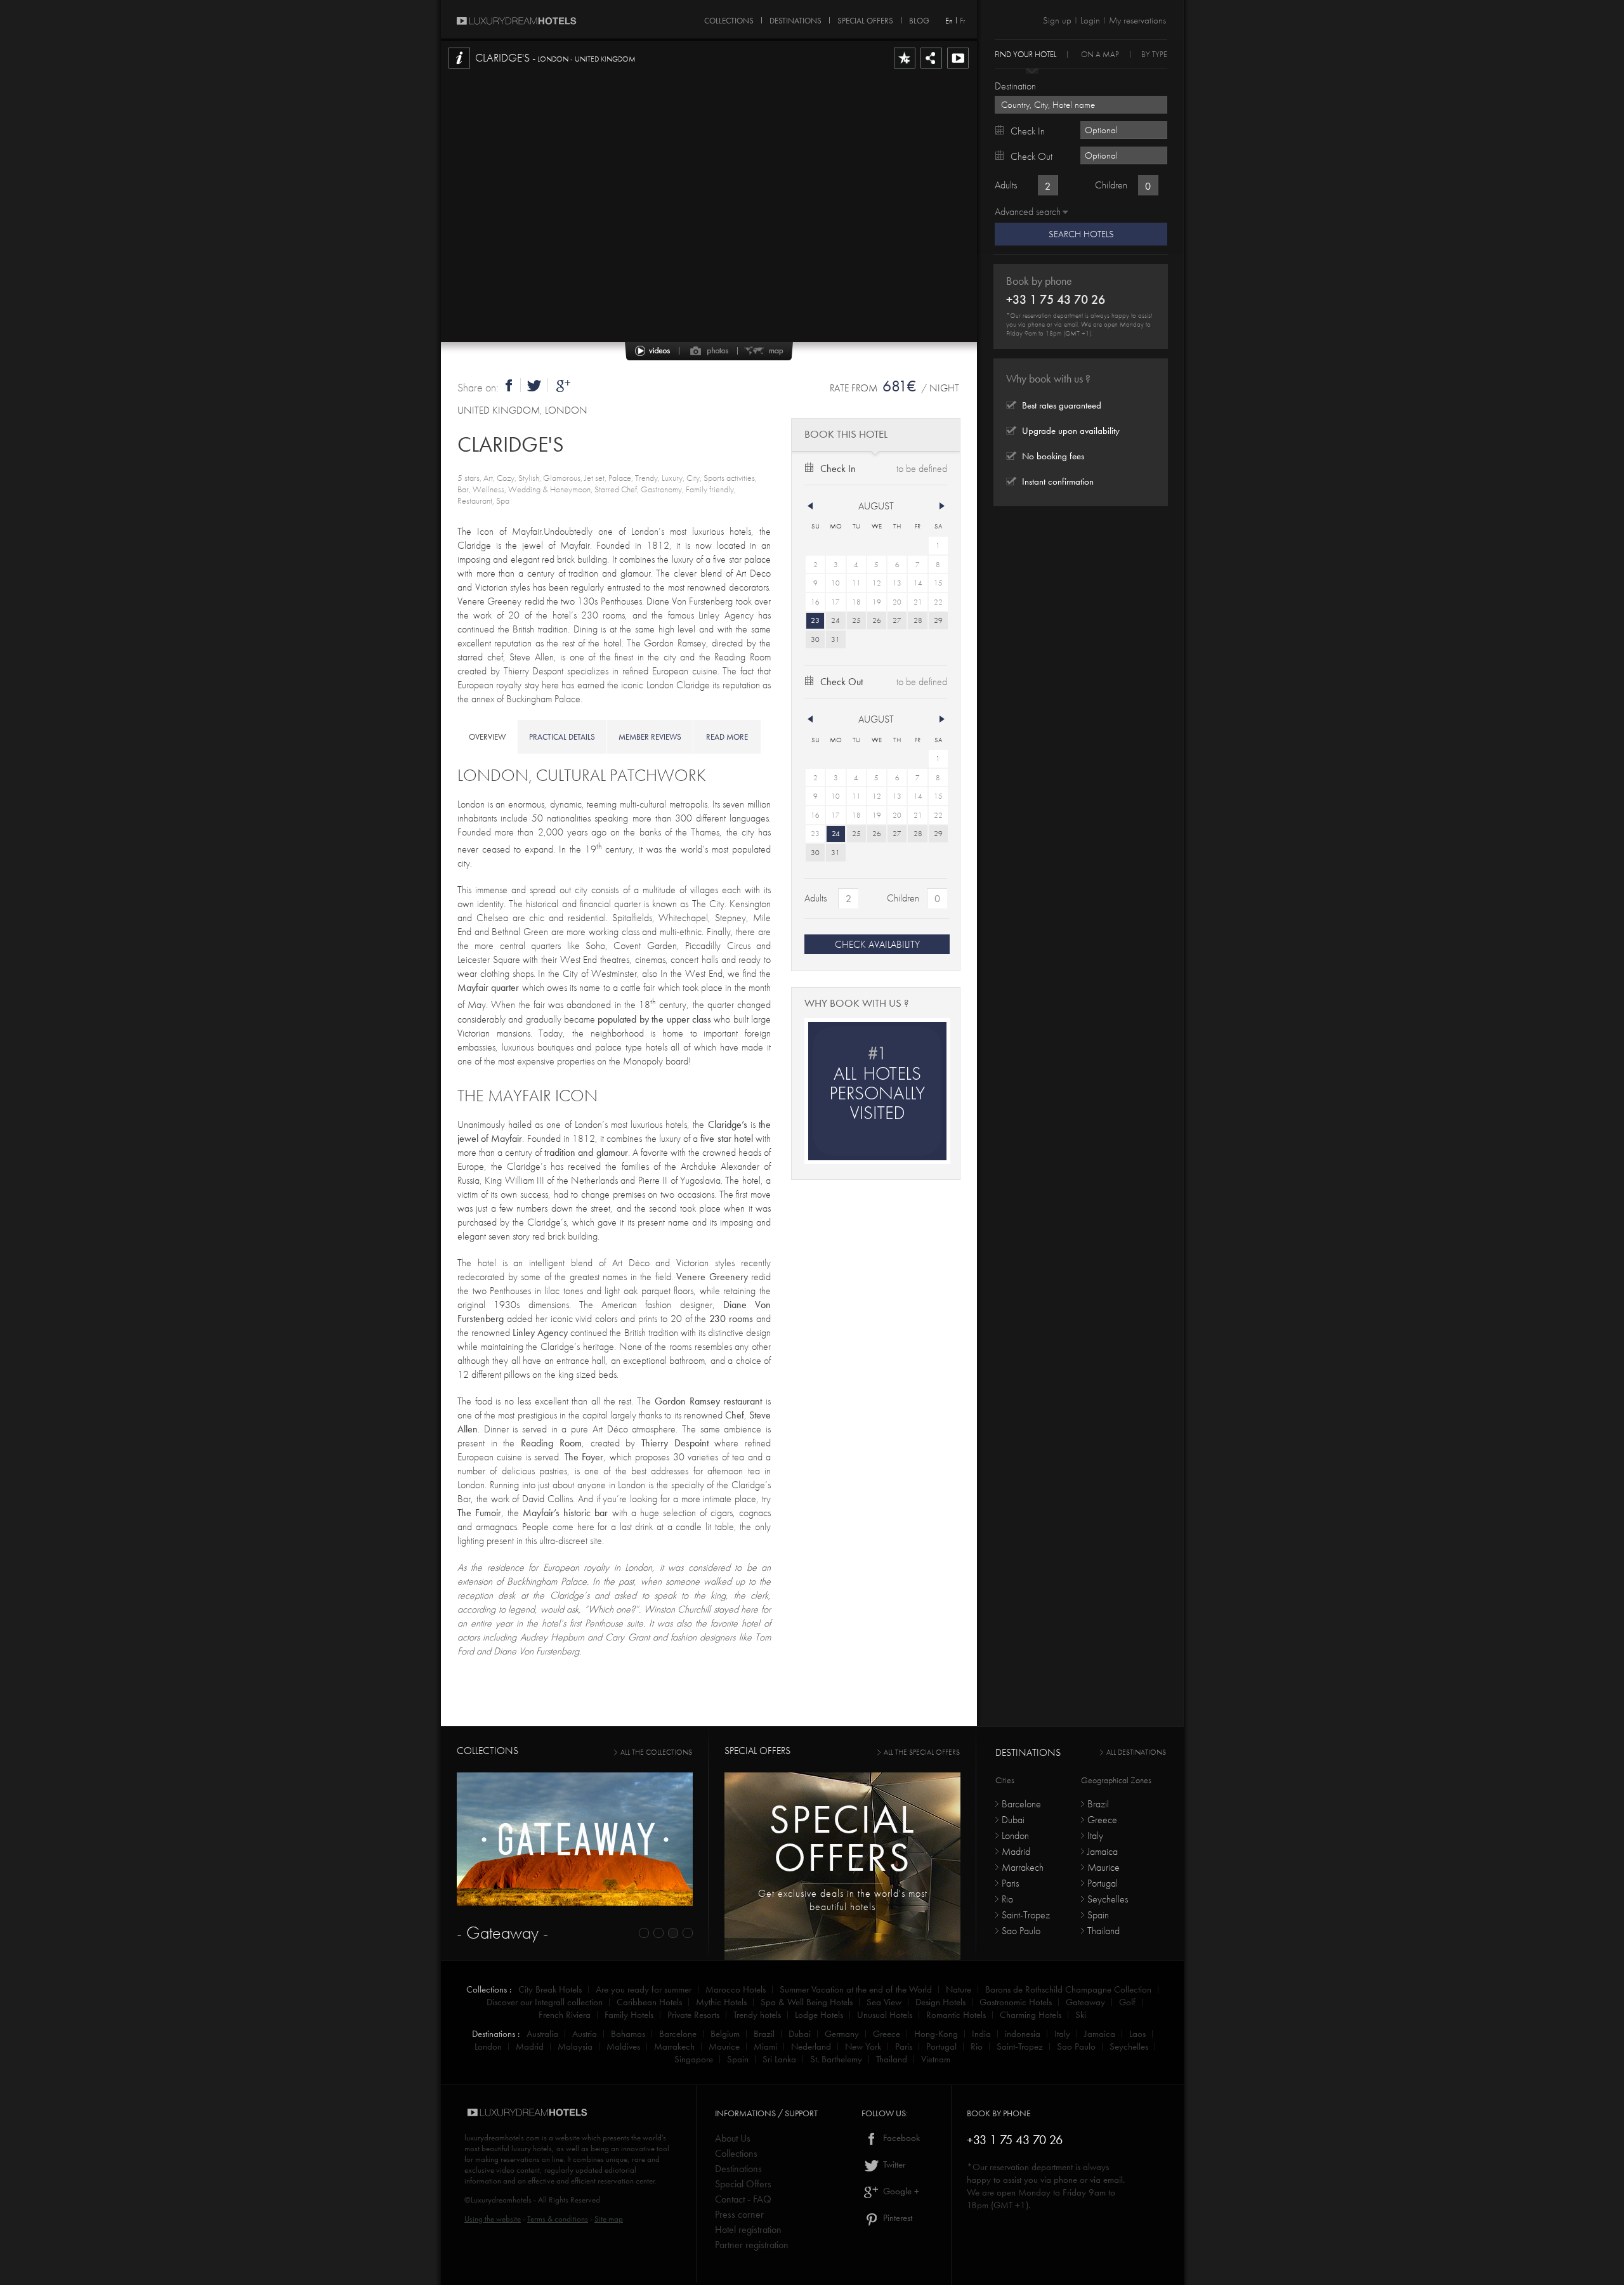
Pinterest (896, 2218)
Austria (585, 2034)
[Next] (942, 506)
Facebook (900, 2138)
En (949, 21)
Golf (1127, 2002)
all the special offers (922, 1752)
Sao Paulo (1021, 1931)
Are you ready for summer (644, 1989)
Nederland (811, 2046)
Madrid (1016, 1851)
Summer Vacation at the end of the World (856, 1989)
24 (835, 620)
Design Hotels (940, 2002)
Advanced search (1028, 212)
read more (727, 737)
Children (903, 898)
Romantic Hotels (956, 2015)
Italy (1095, 1836)
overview (487, 737)
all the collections (656, 1752)
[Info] (459, 68)
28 (918, 620)
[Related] (958, 68)
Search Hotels (1081, 234)
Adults (815, 898)
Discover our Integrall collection (545, 2002)
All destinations (1136, 1752)
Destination (1015, 86)
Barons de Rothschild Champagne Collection (1068, 1989)
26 (877, 620)
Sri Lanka (779, 2059)
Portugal (1103, 1883)
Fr (962, 21)
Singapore (694, 2059)
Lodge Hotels (819, 2015)
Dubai (1013, 1820)
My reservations (1137, 20)
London (1015, 1836)
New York (863, 2046)
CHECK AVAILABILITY (877, 944)
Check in (838, 468)
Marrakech (1023, 1867)
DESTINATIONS (796, 18)
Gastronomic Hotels (1016, 2002)
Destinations (738, 2169)
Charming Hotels (1031, 2015)
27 (897, 620)
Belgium (725, 2034)
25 (856, 620)
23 (815, 620)
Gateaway (1085, 2002)
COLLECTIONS (729, 18)
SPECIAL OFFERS (865, 18)
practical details (562, 737)
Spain (1098, 1915)
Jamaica (1103, 1851)
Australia (542, 2034)
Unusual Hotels (885, 2015)
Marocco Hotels (736, 1989)
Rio (1007, 1899)
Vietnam (936, 2059)
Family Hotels (629, 2015)
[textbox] (1081, 105)
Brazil (1098, 1804)
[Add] (905, 68)
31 (835, 639)
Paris (1010, 1883)
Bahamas (628, 2034)
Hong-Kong (936, 2034)
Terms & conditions (558, 2219)
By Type (1154, 54)
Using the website (493, 2219)
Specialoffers (842, 1838)
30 (815, 639)
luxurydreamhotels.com (502, 2138)
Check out (841, 682)
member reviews (650, 737)
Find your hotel (1025, 54)
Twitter (893, 2164)
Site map (609, 2219)
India (981, 2034)
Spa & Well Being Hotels (807, 2002)
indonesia (1023, 2034)
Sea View (884, 2002)
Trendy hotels (757, 2015)
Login (1090, 20)
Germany (842, 2034)
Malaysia (575, 2046)
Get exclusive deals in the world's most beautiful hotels (843, 1900)
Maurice (1103, 1867)
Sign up (1057, 20)
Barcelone (1021, 1804)
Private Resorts (693, 2015)
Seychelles (1108, 1899)
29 (938, 620)
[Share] (931, 68)
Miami (765, 2046)
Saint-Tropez (1026, 1915)
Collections (736, 2153)
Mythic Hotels (721, 2002)
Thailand (1103, 1931)
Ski (1081, 2015)
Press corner (739, 2214)
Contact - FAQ (743, 2199)
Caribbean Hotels (649, 2002)
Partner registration (752, 2245)
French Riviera (565, 2015)
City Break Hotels (550, 1989)
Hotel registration (748, 2229)
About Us (733, 2138)
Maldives (623, 2046)
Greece (1102, 1820)
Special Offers (743, 2184)
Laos (1137, 2034)
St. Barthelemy (836, 2059)
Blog (919, 18)
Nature (959, 1989)
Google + (900, 2191)
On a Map (1100, 54)
